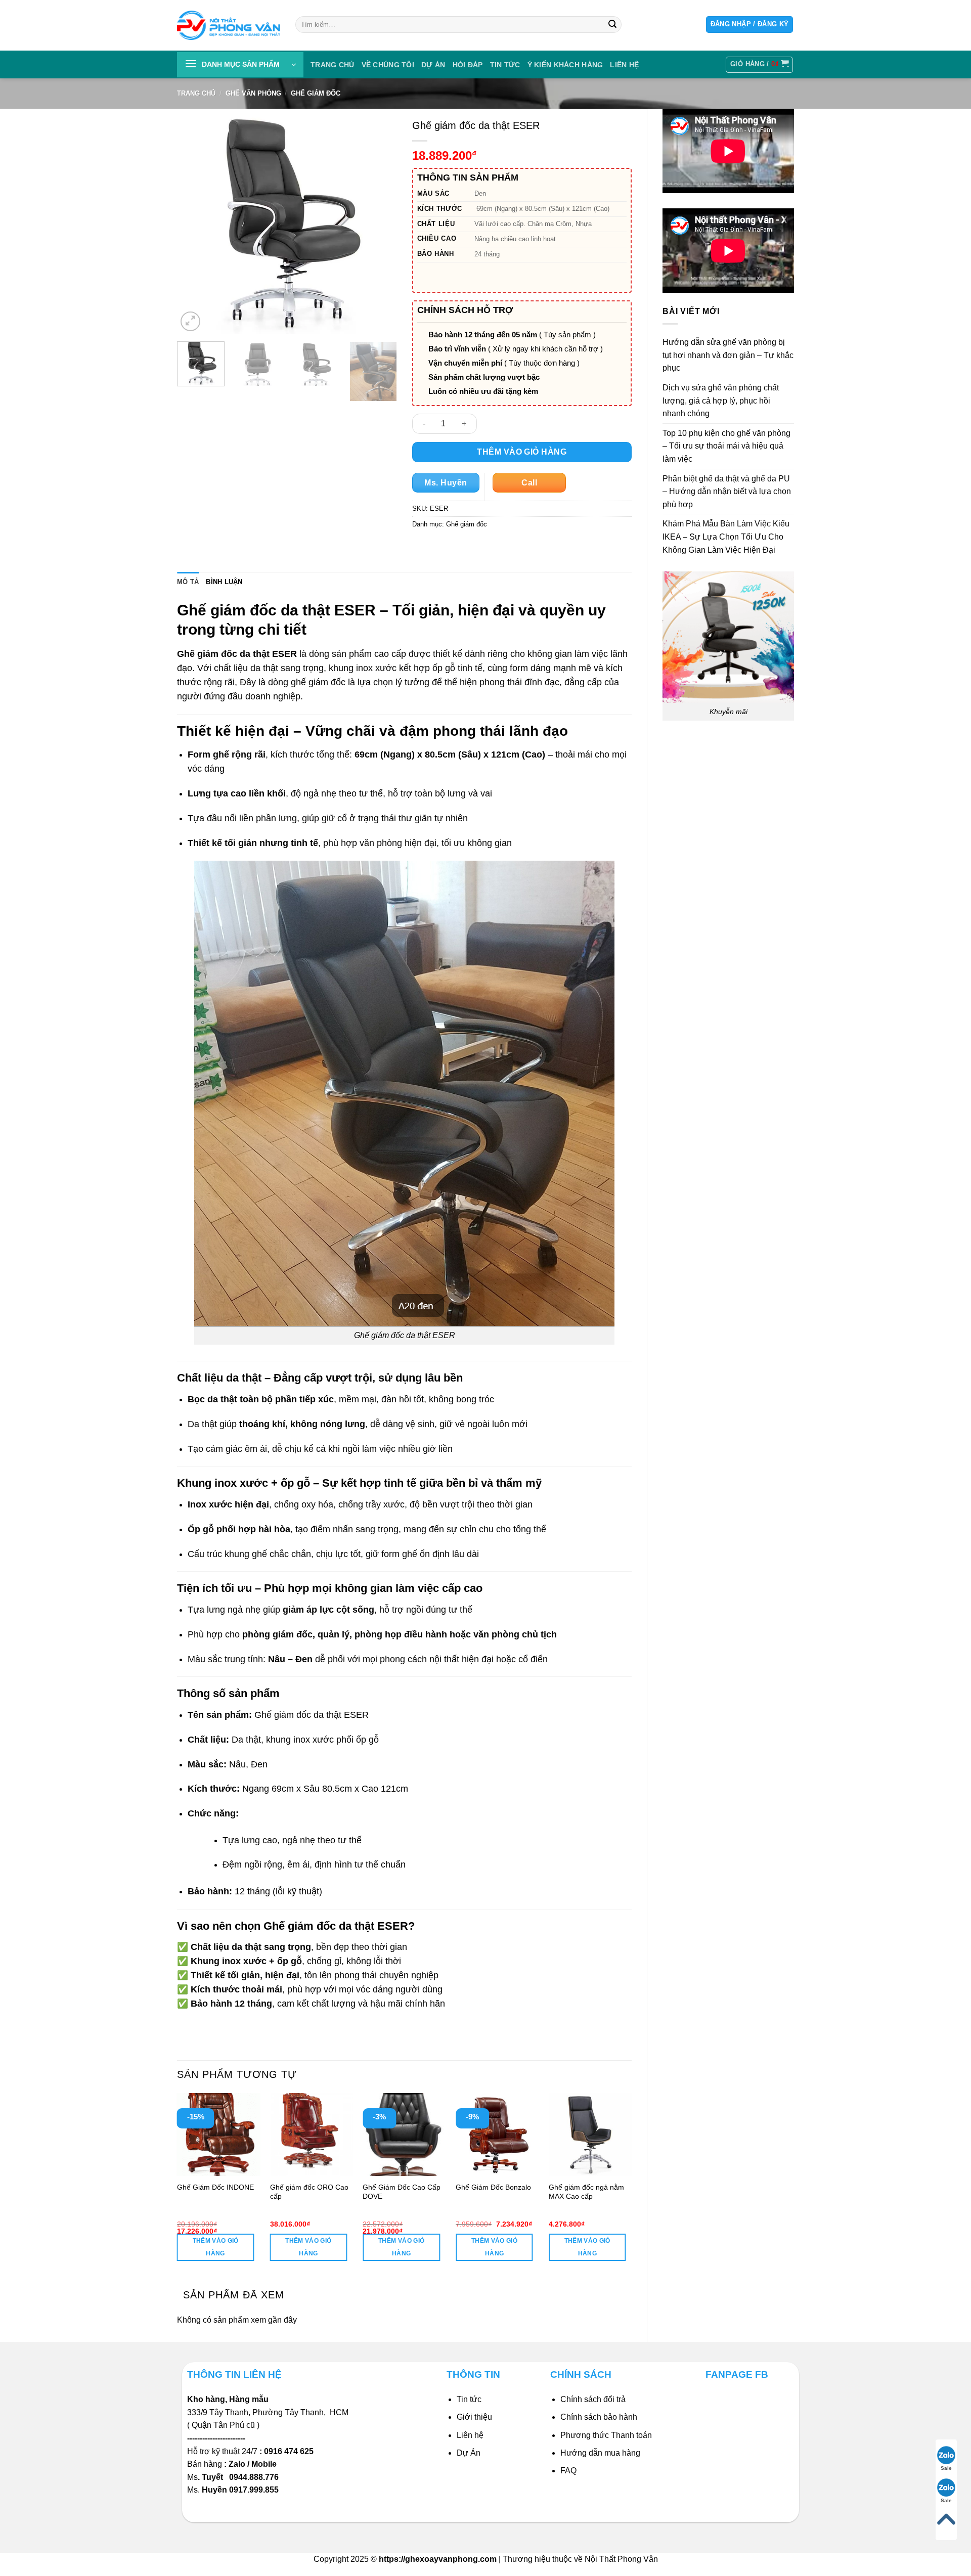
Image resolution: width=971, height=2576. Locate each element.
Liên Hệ (624, 65)
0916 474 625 (290, 2451)
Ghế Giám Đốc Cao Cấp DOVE (402, 2192)
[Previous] (194, 224)
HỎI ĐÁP (468, 65)
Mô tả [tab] (188, 582)
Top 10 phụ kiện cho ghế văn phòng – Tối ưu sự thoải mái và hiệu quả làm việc (726, 446)
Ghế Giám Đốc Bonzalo (493, 2187)
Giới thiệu (474, 2417)
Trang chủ (333, 65)
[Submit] (612, 25)
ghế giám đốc (318, 682)
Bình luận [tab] (224, 582)
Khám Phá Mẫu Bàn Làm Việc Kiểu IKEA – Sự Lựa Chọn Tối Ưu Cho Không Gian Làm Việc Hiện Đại (726, 537)
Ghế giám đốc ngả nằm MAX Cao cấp (586, 2192)
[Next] (380, 224)
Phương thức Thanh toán (606, 2435)
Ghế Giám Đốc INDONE (215, 2187)
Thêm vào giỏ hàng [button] (216, 2247)
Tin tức (505, 65)
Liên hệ (470, 2435)
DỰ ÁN (433, 65)
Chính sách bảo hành (599, 2417)
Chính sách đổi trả (593, 2399)
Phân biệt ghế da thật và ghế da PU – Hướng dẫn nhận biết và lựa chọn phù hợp (727, 492)
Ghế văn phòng (253, 93)
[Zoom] (190, 321)
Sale (946, 2468)
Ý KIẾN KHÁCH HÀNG (565, 65)
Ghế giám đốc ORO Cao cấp (309, 2192)
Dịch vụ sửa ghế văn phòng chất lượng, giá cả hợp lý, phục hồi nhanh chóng (721, 401)
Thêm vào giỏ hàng (522, 452)
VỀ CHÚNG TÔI (388, 65)
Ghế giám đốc (316, 93)
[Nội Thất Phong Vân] (229, 25)
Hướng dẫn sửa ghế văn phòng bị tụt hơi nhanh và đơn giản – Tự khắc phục (728, 355)
